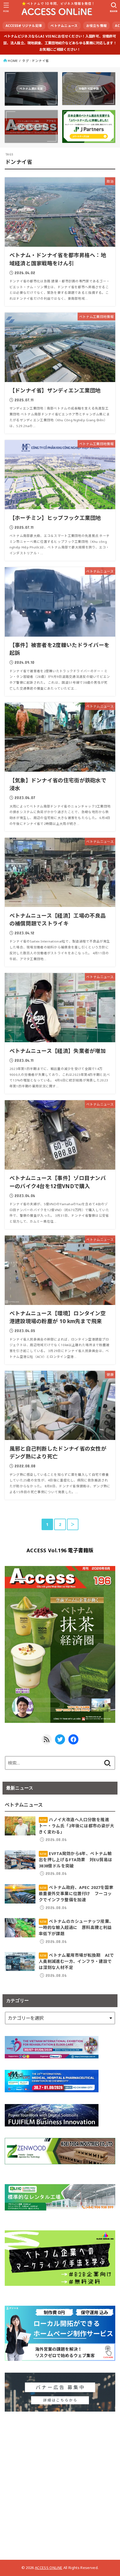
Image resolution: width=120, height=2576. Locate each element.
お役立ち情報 (97, 26)
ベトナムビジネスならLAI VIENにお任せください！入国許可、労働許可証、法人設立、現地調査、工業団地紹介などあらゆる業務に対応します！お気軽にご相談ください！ (60, 43)
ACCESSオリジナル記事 (24, 26)
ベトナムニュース (64, 26)
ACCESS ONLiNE (49, 2568)
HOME (13, 61)
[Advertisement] (60, 2483)
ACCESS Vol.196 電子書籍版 (60, 1550)
